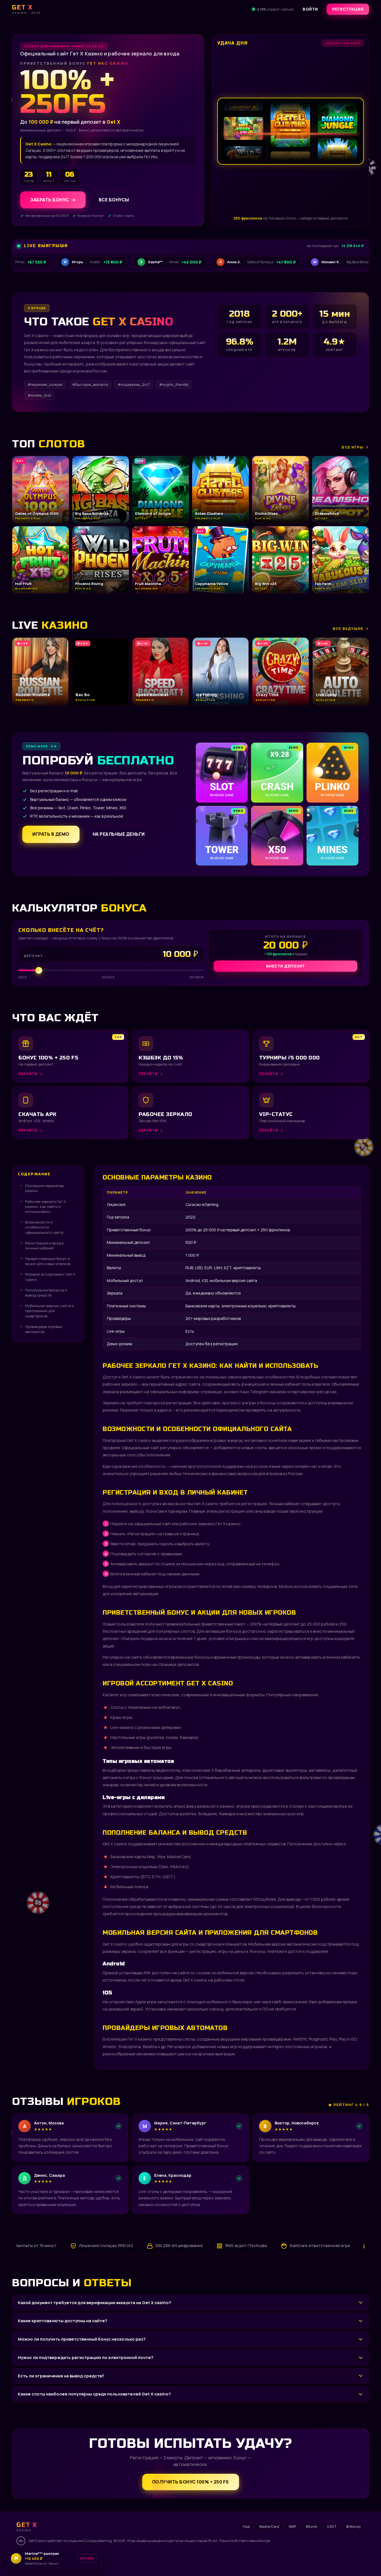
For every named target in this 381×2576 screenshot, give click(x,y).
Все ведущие (348, 628)
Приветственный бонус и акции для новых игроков (48, 1261)
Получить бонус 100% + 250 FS (191, 2482)
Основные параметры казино (45, 1188)
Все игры (353, 447)
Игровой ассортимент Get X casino (50, 1277)
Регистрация (348, 9)
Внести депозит (286, 966)
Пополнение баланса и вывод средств (46, 1293)
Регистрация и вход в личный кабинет (44, 1246)
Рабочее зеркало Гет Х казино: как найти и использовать (45, 1207)
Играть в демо (51, 834)
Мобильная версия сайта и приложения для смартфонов (50, 1311)
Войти (310, 9)
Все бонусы (114, 200)
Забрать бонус (50, 200)
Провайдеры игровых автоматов (44, 1329)
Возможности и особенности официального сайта (44, 1227)
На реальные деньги (119, 834)
